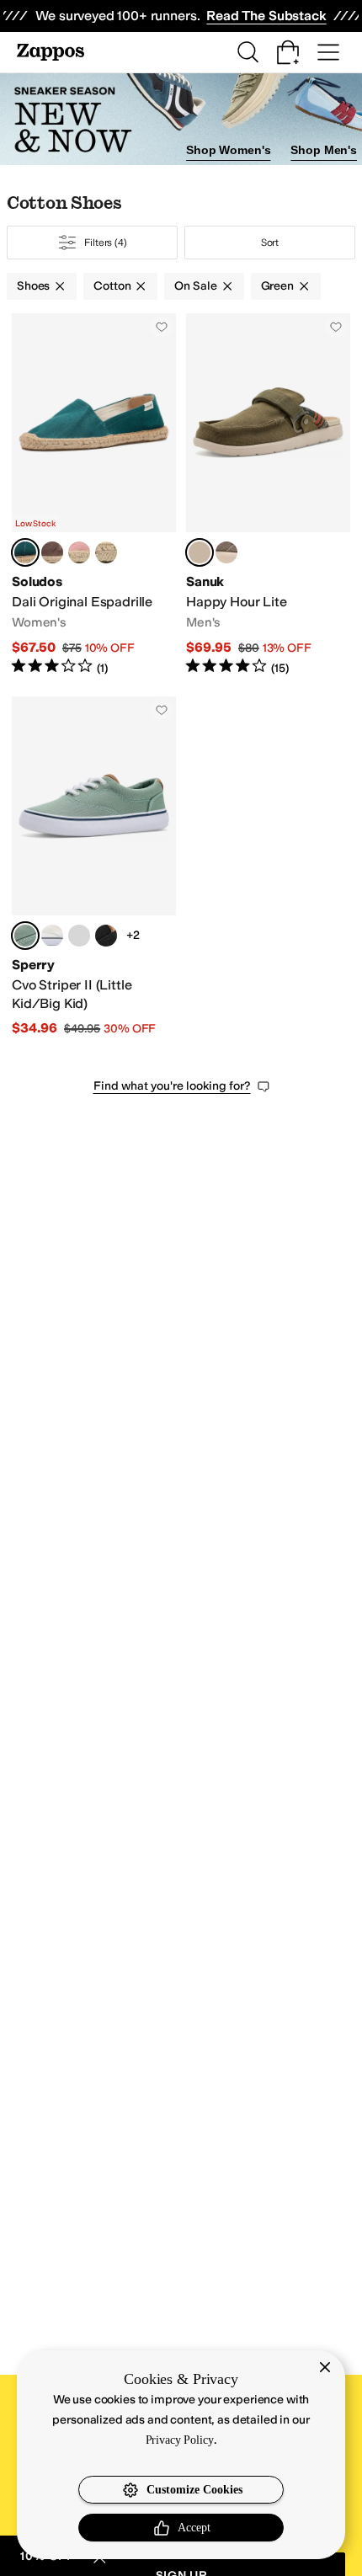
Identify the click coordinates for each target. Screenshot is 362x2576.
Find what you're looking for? (172, 1086)
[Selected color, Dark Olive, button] (200, 552)
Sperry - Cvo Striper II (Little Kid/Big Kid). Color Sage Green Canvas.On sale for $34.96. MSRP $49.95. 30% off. (94, 867)
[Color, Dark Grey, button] (79, 936)
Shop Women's (228, 150)
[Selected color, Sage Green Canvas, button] (25, 936)
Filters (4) (106, 243)
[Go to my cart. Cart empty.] (288, 52)
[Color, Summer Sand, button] (106, 552)
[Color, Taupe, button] (226, 552)
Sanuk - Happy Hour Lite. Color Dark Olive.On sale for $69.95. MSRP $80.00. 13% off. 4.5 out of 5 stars (268, 495)
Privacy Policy (180, 2440)
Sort (270, 243)
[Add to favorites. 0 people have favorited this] (162, 327)
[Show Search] (248, 52)
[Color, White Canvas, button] (52, 936)
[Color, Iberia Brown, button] (52, 552)
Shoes (33, 286)
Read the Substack (266, 16)
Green (277, 286)
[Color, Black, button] (106, 936)
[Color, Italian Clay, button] (79, 552)
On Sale (195, 286)
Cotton (112, 286)
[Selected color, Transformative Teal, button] (25, 552)
